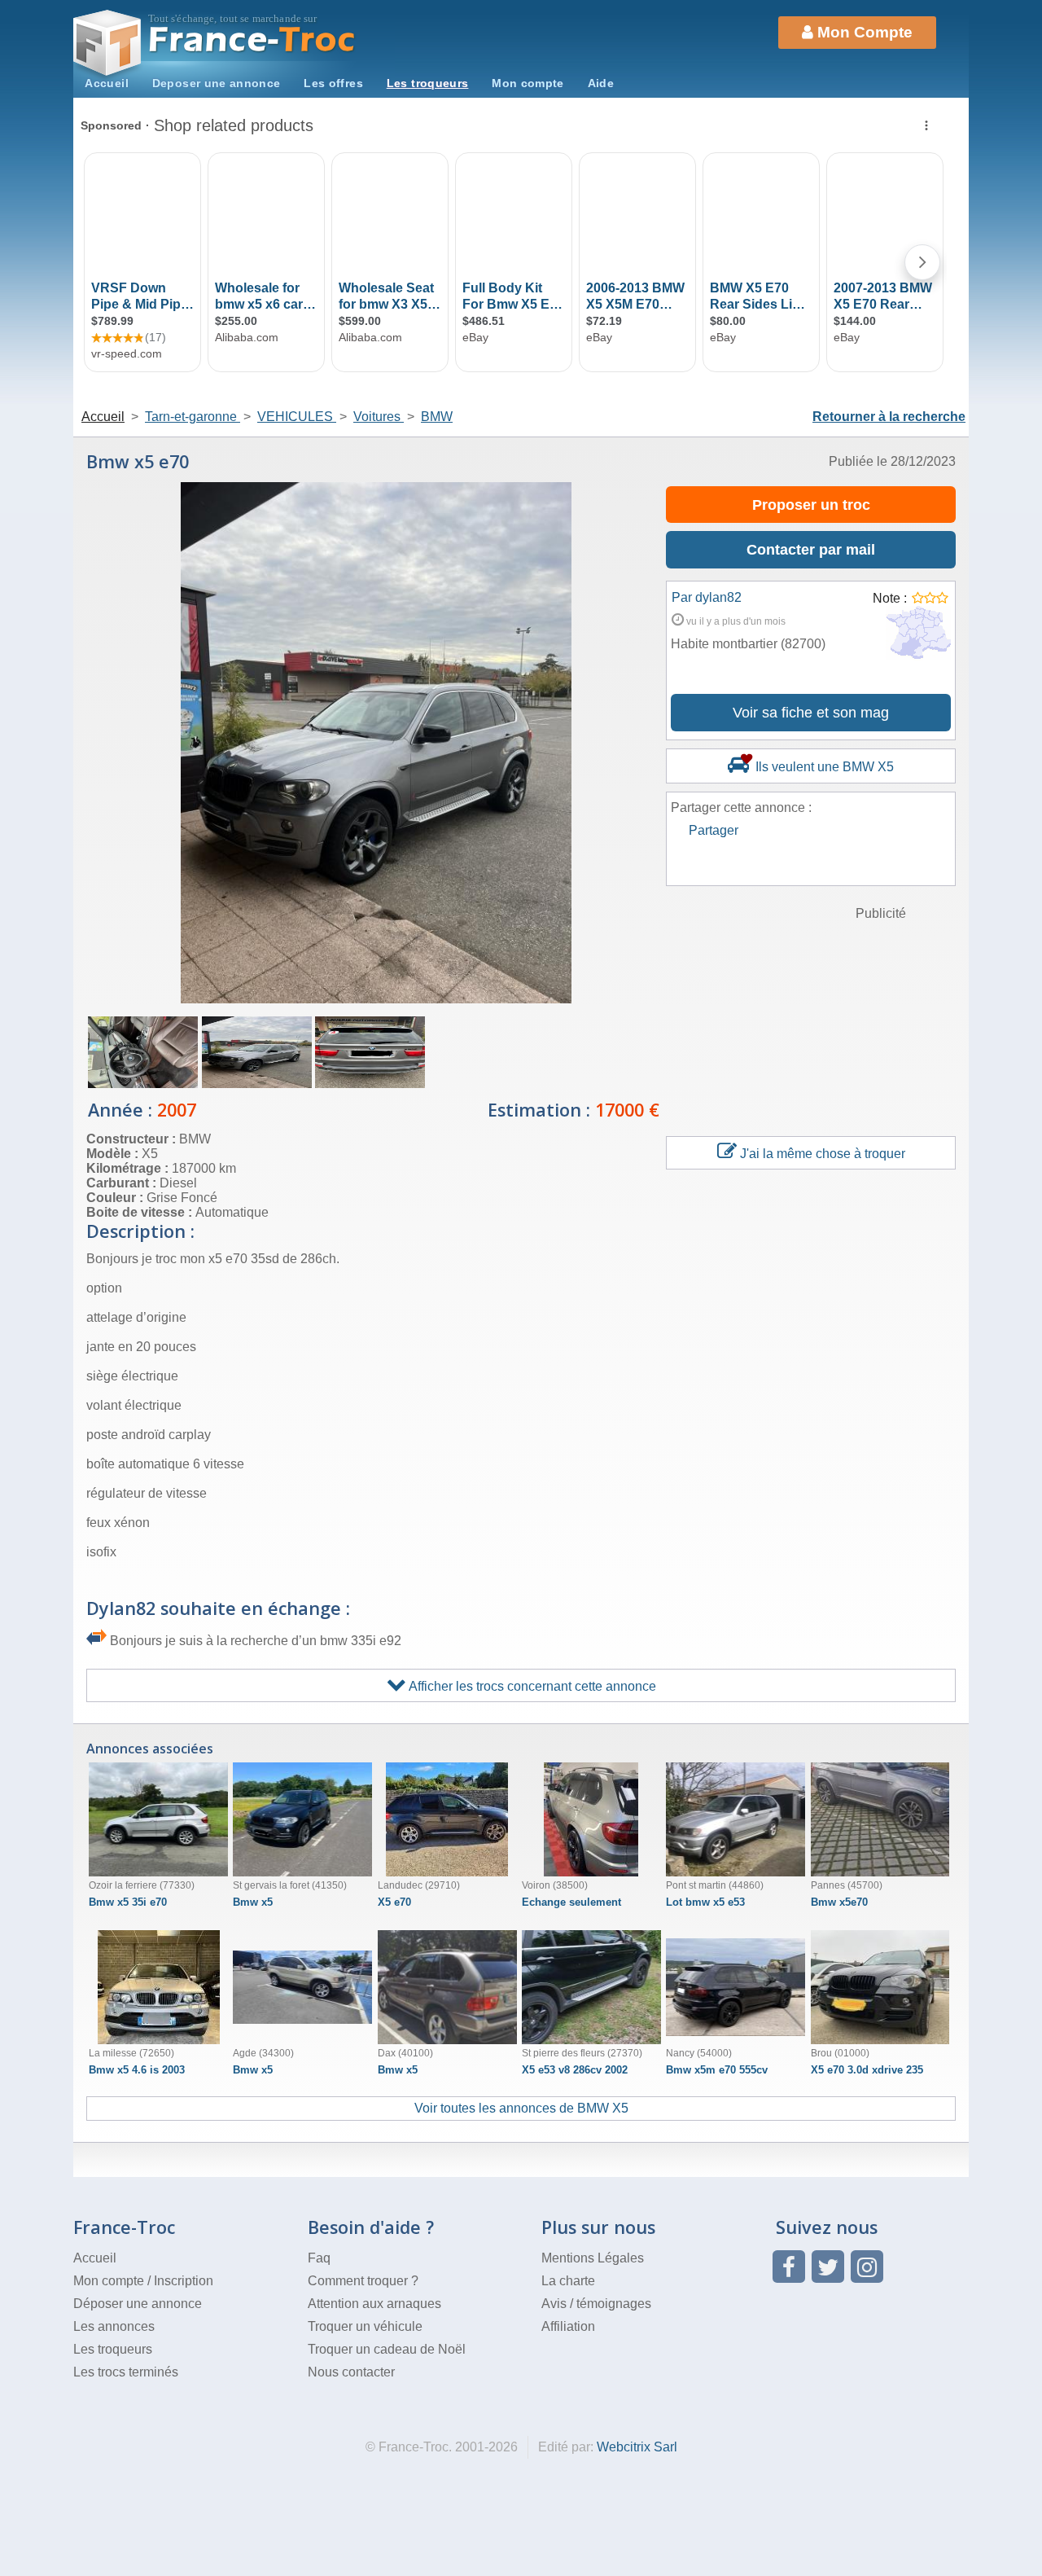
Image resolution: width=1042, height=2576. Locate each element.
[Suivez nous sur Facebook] (789, 2267)
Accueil (107, 83)
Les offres (333, 83)
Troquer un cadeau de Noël (387, 2349)
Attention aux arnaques (374, 2304)
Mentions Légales (593, 2258)
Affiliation (568, 2326)
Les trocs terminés (126, 2372)
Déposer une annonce (138, 2304)
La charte (568, 2281)
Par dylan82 (707, 597)
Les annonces (114, 2326)
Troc (253, 39)
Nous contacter (351, 2372)
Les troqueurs (428, 83)
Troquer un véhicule (365, 2326)
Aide (601, 83)
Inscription (184, 2281)
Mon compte (528, 83)
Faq (319, 2258)
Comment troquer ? (363, 2281)
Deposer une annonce (217, 83)
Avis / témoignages (596, 2304)
